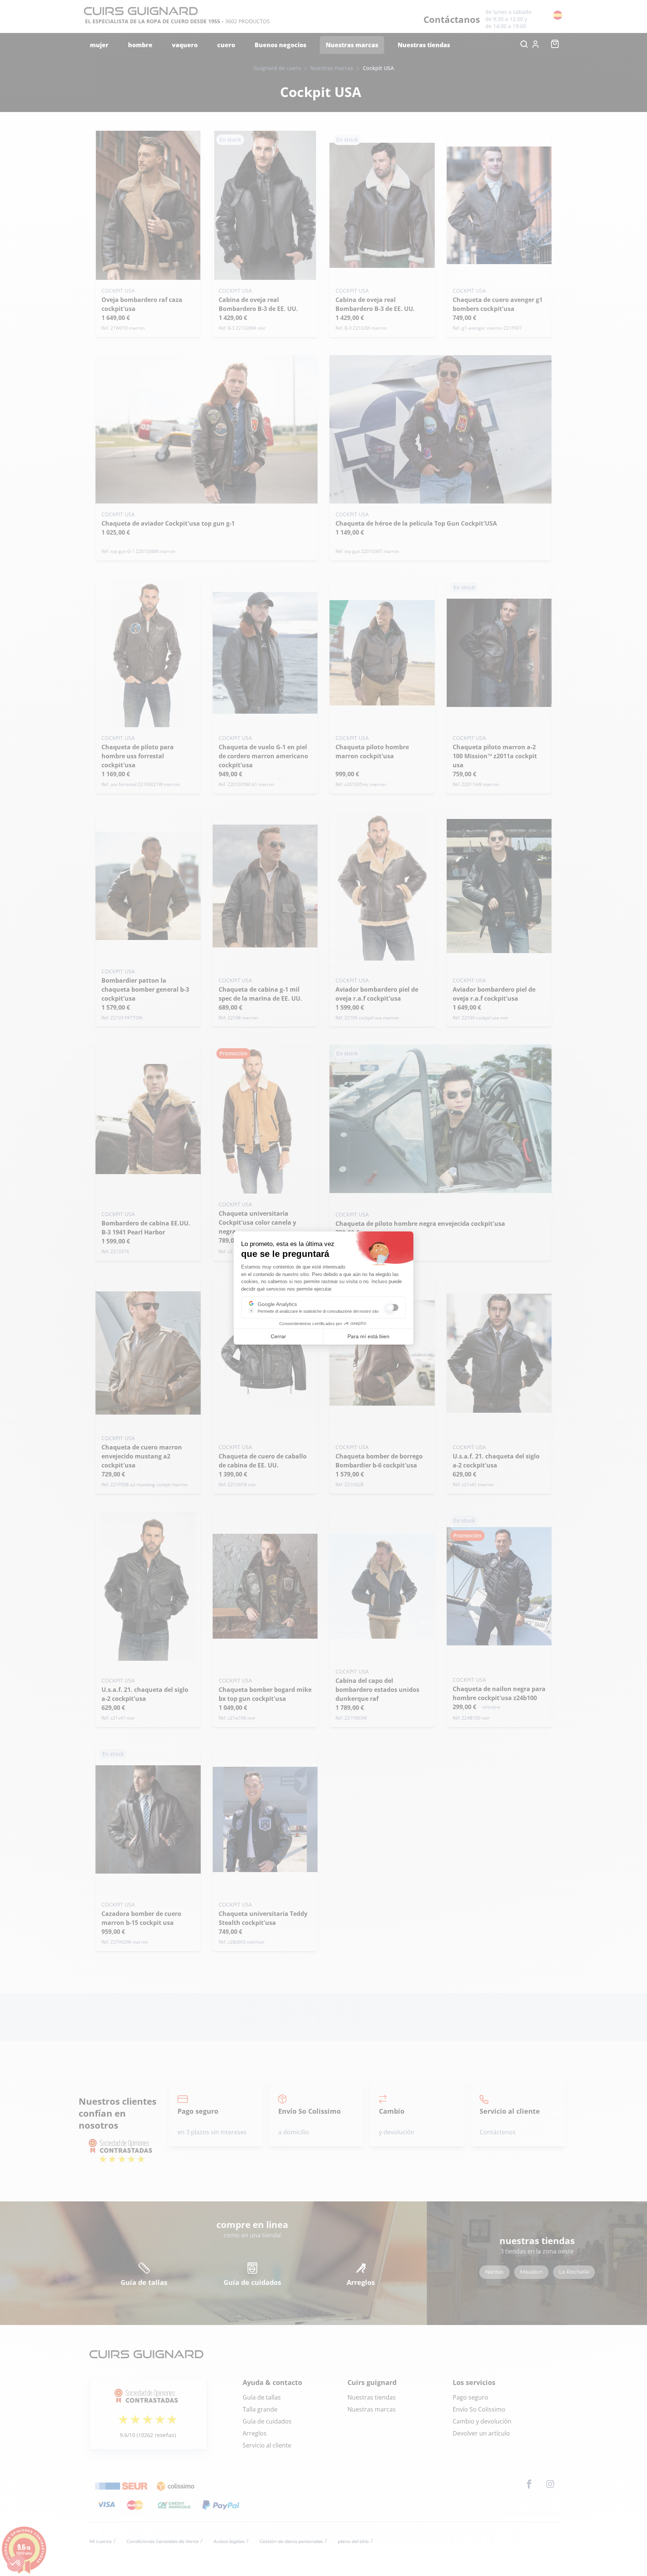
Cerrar (278, 1336)
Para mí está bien (368, 1336)
